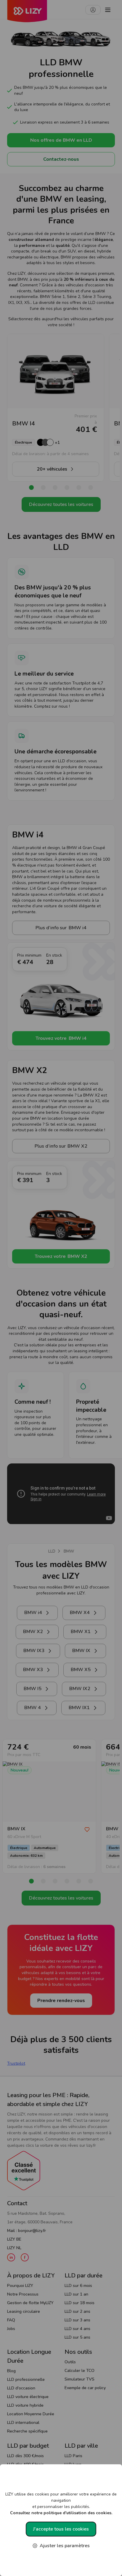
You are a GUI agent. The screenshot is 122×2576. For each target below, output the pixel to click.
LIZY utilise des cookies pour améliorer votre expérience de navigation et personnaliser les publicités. (61, 2504)
